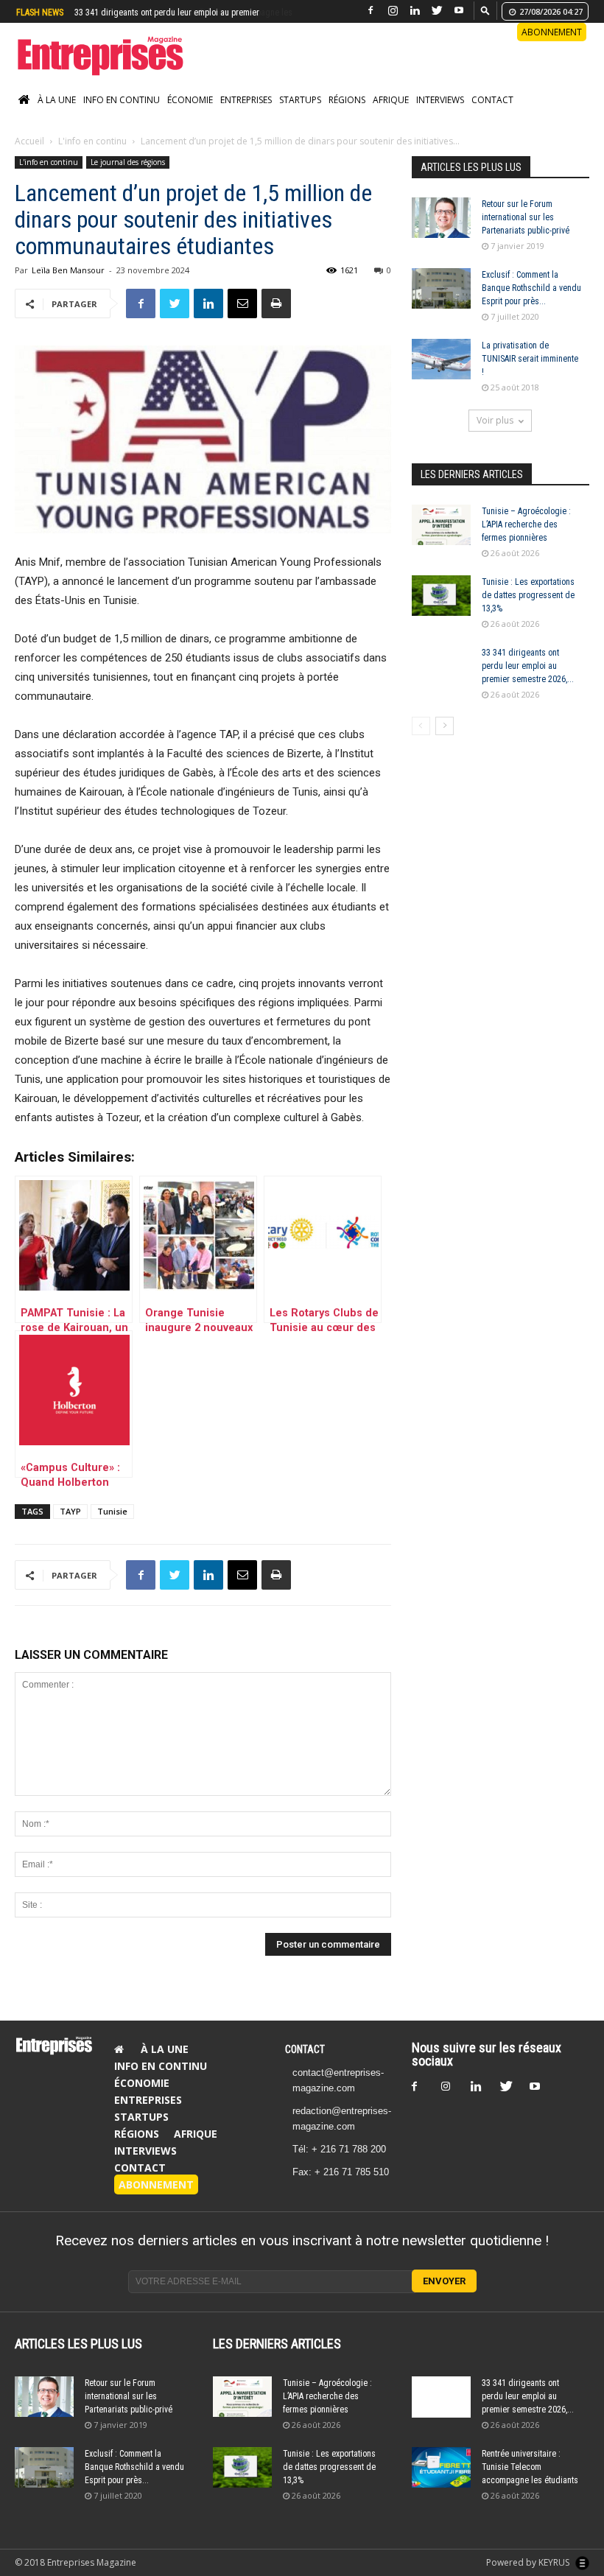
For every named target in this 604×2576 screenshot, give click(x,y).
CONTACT (305, 2065)
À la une (57, 115)
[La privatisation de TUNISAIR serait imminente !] (441, 375)
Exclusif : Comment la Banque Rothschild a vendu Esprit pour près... (531, 303)
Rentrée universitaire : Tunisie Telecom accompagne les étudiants (530, 2482)
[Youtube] (459, 11)
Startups (300, 115)
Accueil (29, 157)
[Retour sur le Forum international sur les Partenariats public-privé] (441, 233)
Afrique (391, 115)
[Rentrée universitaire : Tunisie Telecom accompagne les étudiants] (441, 2483)
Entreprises (246, 115)
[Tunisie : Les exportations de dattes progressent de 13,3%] (441, 611)
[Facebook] (371, 11)
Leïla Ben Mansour (68, 285)
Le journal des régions (128, 178)
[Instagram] (393, 11)
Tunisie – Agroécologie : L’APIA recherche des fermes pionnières (526, 540)
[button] (485, 10)
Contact (492, 115)
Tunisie (112, 1527)
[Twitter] (437, 11)
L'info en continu (92, 157)
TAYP (70, 1527)
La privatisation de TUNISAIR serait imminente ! (530, 374)
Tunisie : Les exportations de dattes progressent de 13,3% (528, 611)
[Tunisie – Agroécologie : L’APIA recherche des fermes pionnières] (441, 540)
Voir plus (495, 436)
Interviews (440, 115)
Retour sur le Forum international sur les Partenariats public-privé (526, 233)
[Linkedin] (415, 11)
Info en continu (122, 115)
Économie (190, 115)
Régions (347, 115)
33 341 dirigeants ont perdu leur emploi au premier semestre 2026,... (528, 681)
